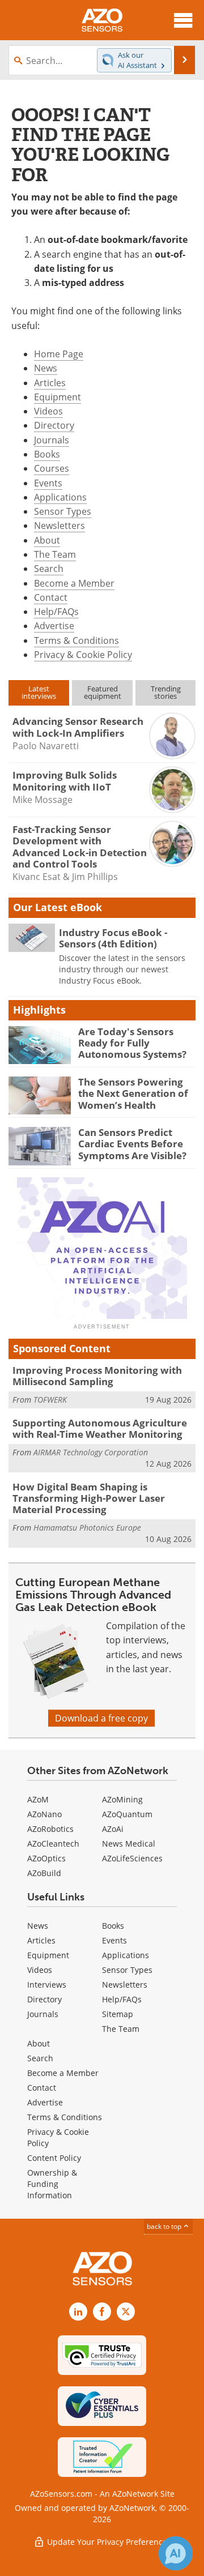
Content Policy (54, 2158)
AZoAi (113, 1829)
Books (47, 454)
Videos (48, 411)
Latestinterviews (39, 692)
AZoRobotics (50, 1829)
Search (49, 569)
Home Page (59, 354)
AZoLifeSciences (132, 1858)
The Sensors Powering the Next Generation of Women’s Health (133, 1093)
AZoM (38, 1799)
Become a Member (74, 583)
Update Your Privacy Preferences (108, 2542)
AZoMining (122, 1799)
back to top (165, 2226)
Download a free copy (101, 1718)
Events (48, 483)
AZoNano (44, 1814)
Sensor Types (63, 511)
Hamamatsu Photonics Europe (87, 1528)
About (47, 540)
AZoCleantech (53, 1844)
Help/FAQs (56, 612)
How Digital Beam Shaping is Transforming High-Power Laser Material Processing (89, 1498)
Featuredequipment (103, 692)
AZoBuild (44, 1873)
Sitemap (118, 2014)
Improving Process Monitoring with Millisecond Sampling (97, 1376)
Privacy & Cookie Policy (83, 655)
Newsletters (59, 526)
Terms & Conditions (76, 640)
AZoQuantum (127, 1814)
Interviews (47, 1985)
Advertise (54, 626)
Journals (52, 440)
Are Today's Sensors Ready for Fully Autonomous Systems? (132, 1043)
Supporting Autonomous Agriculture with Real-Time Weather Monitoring (100, 1428)
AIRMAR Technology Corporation (91, 1452)
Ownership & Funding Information (52, 2184)
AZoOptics (46, 1858)
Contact (51, 597)
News (46, 368)
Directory (54, 425)
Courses (52, 468)
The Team (55, 554)
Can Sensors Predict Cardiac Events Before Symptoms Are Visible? (132, 1144)
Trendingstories (166, 692)
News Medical (129, 1844)
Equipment (58, 397)
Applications (60, 497)
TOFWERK (50, 1400)
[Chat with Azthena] (176, 2553)
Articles (50, 383)
